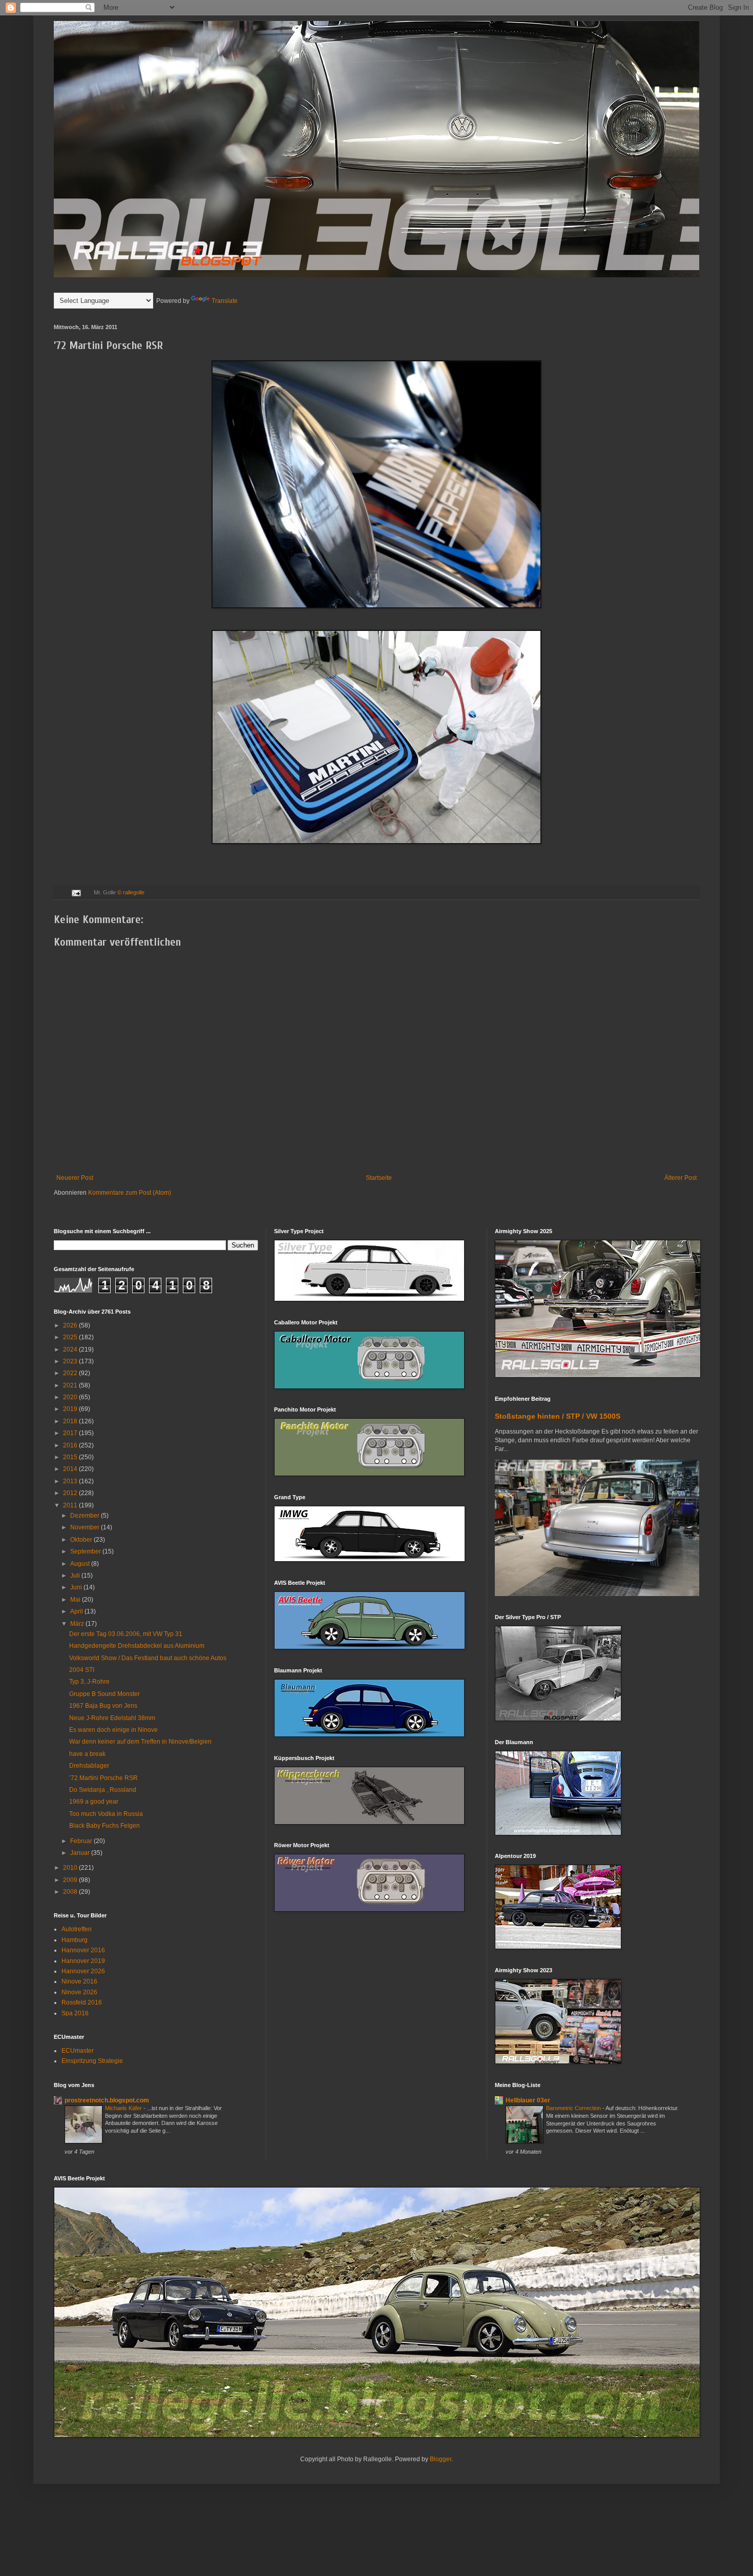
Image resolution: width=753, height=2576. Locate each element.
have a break (87, 1754)
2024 (71, 1350)
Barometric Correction (574, 2108)
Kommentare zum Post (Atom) (130, 1193)
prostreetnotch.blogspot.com (107, 2100)
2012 (71, 1493)
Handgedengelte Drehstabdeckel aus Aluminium (137, 1646)
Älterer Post (681, 1178)
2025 (71, 1337)
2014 (71, 1469)
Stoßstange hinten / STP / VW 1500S (558, 1416)
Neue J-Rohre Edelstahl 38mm (112, 1718)
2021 (71, 1385)
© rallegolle (131, 892)
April (77, 1611)
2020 (71, 1397)
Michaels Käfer (124, 2108)
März (78, 1624)
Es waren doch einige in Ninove (113, 1730)
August (81, 1564)
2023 (71, 1361)
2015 (71, 1457)
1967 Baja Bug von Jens (103, 1706)
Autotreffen (77, 1929)
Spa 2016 (75, 2013)
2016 (71, 1445)
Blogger (441, 2459)
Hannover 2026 (83, 1971)
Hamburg (75, 1940)
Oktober (82, 1540)
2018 (71, 1421)
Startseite (379, 1178)
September (86, 1551)
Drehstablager (89, 1766)
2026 (71, 1325)
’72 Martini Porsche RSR (103, 1778)
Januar (81, 1853)
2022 (71, 1373)
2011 (71, 1505)
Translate (225, 301)
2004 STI (82, 1670)
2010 (71, 1868)
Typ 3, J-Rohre (89, 1682)
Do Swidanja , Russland (103, 1790)
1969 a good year (94, 1802)
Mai (76, 1600)
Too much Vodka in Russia (106, 1814)
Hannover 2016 (83, 1950)
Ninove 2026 (79, 1992)
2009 (71, 1880)
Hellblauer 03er (528, 2100)
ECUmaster (78, 2051)
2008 (71, 1892)
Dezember (86, 1516)
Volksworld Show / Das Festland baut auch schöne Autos (148, 1658)
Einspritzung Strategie (92, 2061)
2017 (71, 1433)
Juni (77, 1587)
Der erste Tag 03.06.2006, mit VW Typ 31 (126, 1634)
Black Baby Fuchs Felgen (104, 1826)
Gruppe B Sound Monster (104, 1694)
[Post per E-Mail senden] (76, 892)
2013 (71, 1481)
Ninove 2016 (79, 1981)
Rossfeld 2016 (82, 2002)
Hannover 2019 (83, 1961)
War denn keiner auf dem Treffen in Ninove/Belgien (140, 1742)
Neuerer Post (75, 1178)
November (86, 1527)
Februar (82, 1841)
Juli (76, 1576)
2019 (71, 1409)
